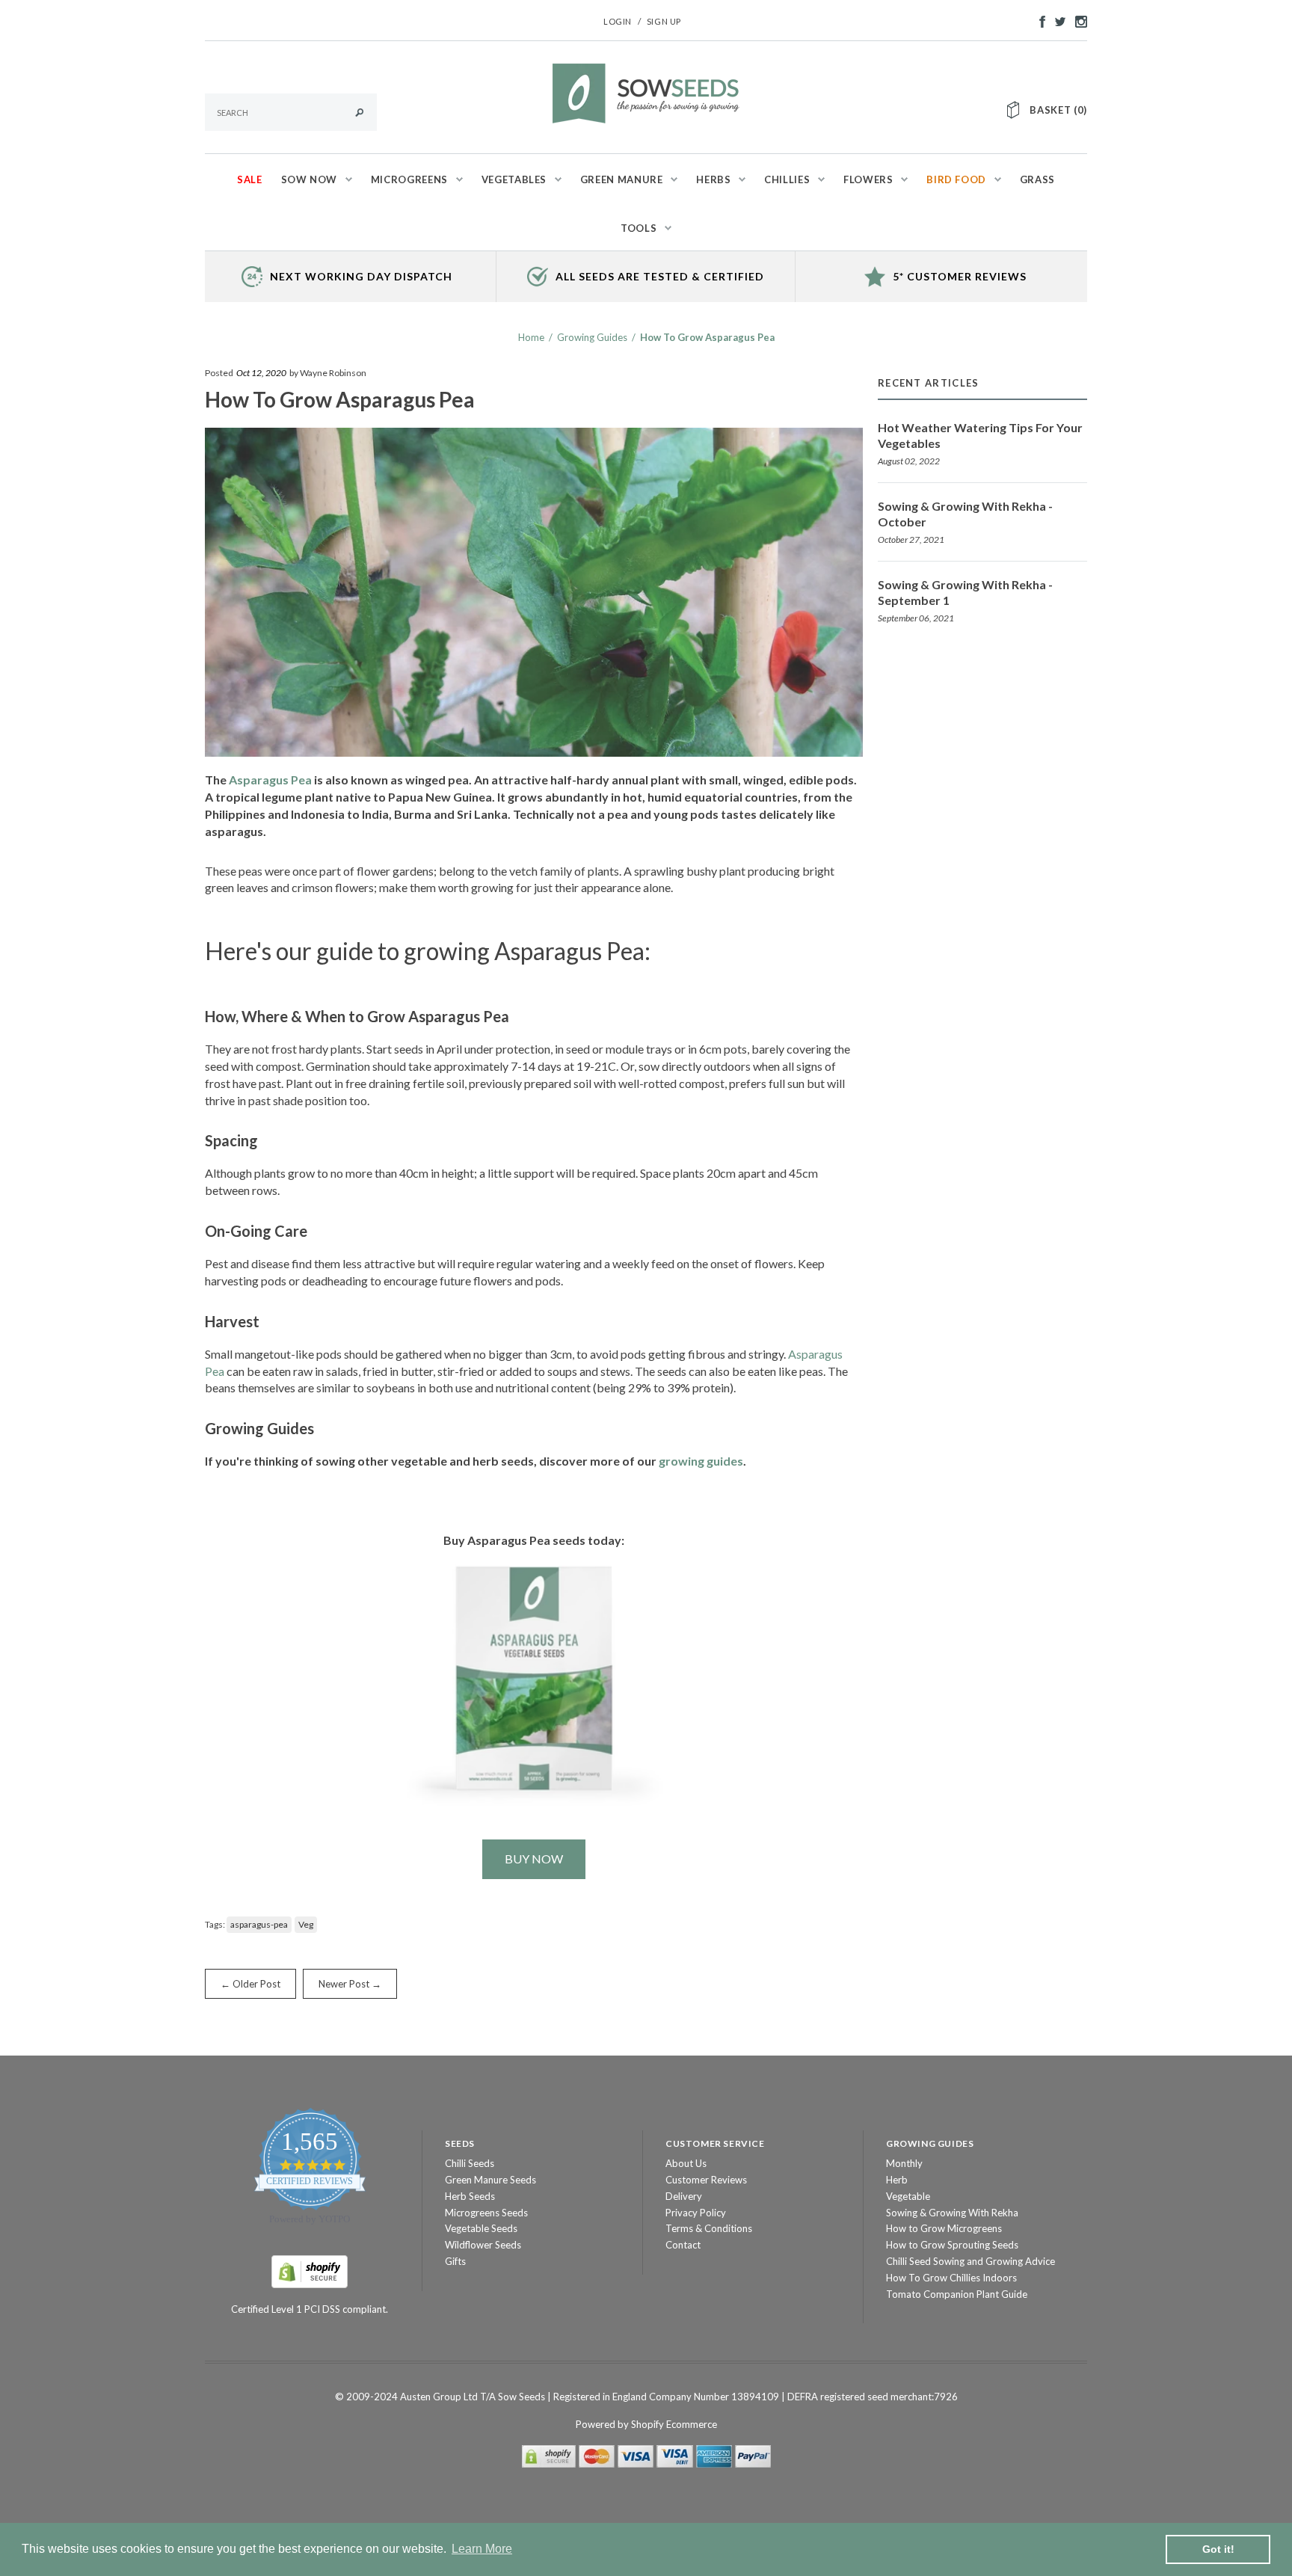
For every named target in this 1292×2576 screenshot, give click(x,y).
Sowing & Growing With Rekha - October (965, 514)
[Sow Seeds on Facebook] (1039, 20)
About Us (686, 2163)
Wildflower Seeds (483, 2245)
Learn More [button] (482, 2549)
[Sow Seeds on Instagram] (1077, 20)
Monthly (904, 2163)
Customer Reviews (706, 2180)
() (1058, 110)
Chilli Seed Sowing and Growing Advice (970, 2261)
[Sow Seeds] (646, 92)
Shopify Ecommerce (674, 2424)
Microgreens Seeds (486, 2213)
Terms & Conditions (709, 2228)
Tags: (215, 1924)
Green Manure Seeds (490, 2180)
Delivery (684, 2196)
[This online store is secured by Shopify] (310, 2270)
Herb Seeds (470, 2196)
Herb (897, 2180)
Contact (683, 2245)
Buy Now (534, 1859)
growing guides (701, 1461)
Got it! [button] (1218, 2549)
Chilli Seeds (470, 2163)
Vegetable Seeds (481, 2228)
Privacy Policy (696, 2213)
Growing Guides (592, 337)
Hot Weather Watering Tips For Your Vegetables (980, 435)
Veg (306, 1924)
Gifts (455, 2261)
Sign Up (664, 21)
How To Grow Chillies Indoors (951, 2278)
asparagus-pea (259, 1924)
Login (618, 21)
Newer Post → (350, 1984)
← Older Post (250, 1984)
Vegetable (908, 2196)
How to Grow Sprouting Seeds (952, 2245)
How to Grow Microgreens (944, 2228)
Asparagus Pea (270, 780)
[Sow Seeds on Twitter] (1056, 20)
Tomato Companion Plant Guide (957, 2294)
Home (531, 337)
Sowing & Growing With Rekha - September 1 (965, 592)
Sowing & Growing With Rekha (952, 2213)
